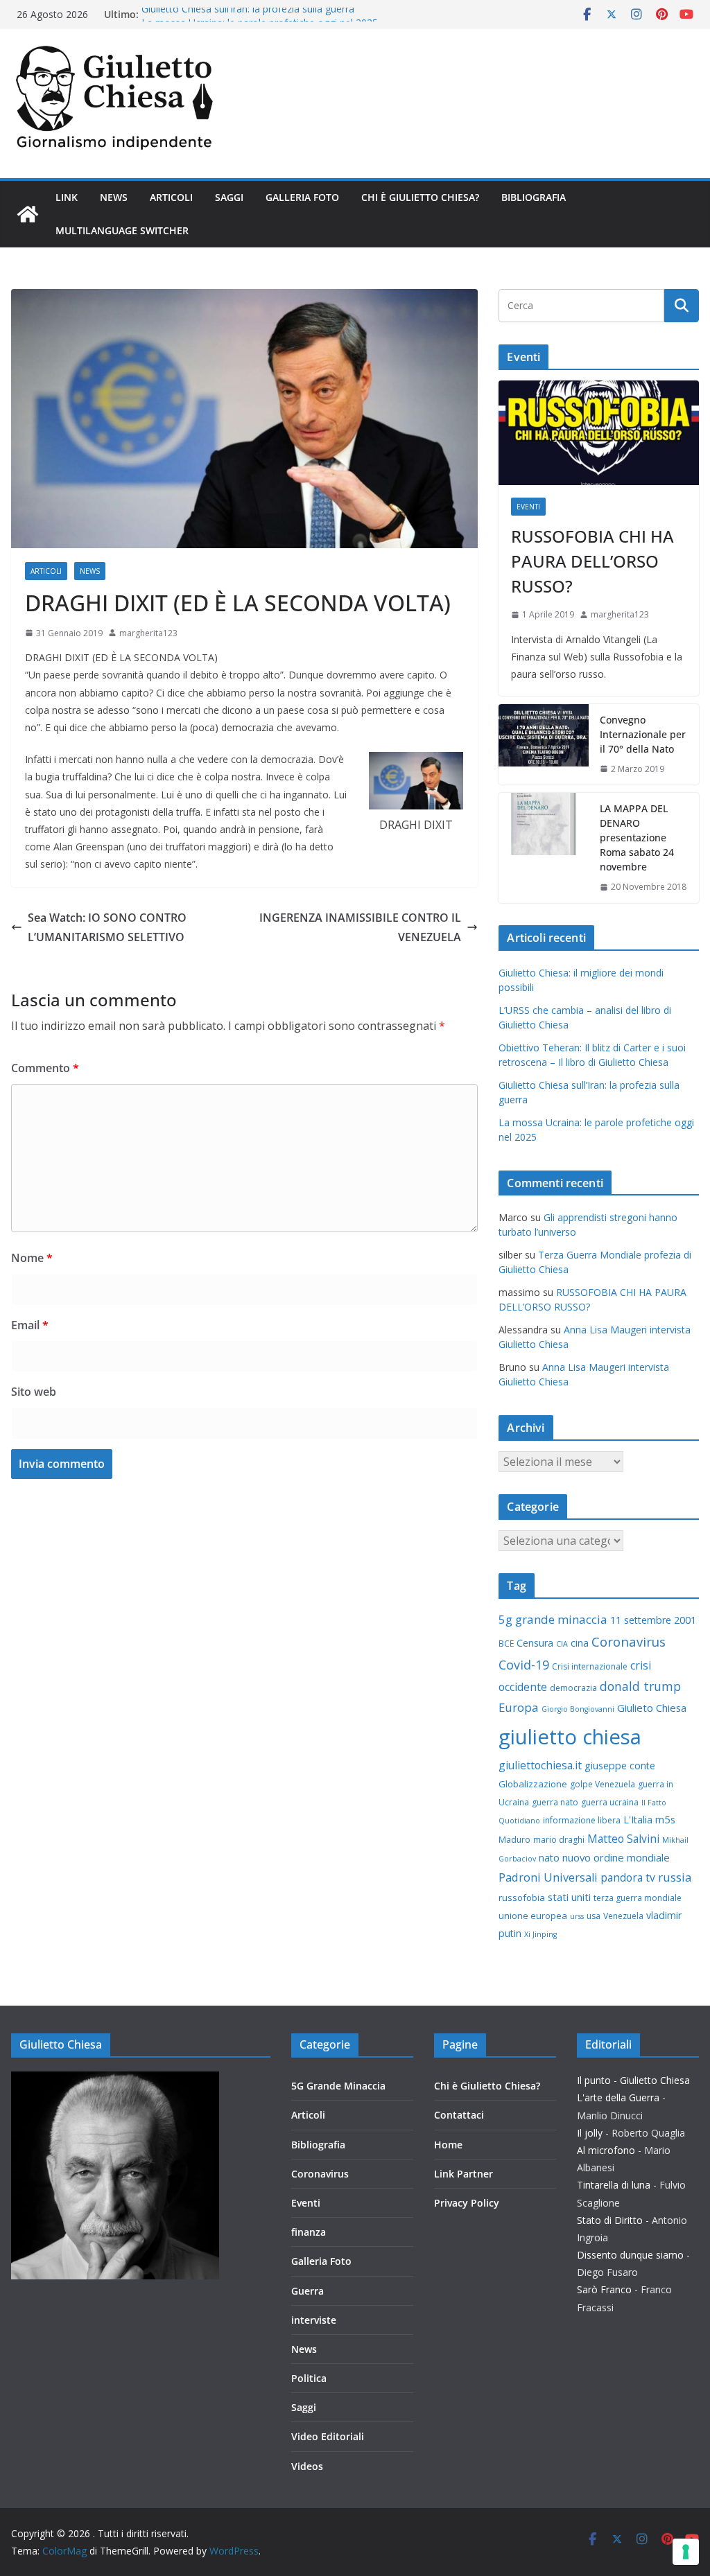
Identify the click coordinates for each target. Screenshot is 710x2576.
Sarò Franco (604, 2289)
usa (594, 1916)
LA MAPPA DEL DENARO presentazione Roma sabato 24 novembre (637, 838)
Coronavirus (629, 1641)
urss (577, 1916)
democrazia (573, 1688)
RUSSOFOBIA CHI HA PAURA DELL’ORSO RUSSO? (592, 561)
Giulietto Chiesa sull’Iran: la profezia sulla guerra (248, 14)
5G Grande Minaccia (338, 2086)
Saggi (229, 197)
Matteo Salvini (623, 1839)
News (114, 197)
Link (67, 197)
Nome (32, 1258)
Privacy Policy (467, 2203)
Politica (309, 2378)
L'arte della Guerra (618, 2097)
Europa (519, 1707)
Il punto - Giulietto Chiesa (633, 2080)
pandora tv (628, 1877)
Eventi (528, 507)
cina (580, 1643)
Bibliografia (534, 197)
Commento (45, 1068)
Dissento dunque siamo (630, 2255)
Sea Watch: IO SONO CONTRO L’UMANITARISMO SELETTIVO (107, 928)
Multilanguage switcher (122, 230)
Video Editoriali (328, 2436)
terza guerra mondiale (638, 1898)
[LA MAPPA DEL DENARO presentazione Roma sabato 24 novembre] (544, 848)
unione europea (533, 1916)
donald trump (640, 1686)
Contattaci (459, 2115)
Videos (307, 2466)
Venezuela (623, 1916)
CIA (562, 1644)
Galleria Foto (302, 197)
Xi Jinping (540, 1934)
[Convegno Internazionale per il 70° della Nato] (544, 745)
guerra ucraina (610, 1802)
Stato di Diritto (610, 2220)
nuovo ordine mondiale (616, 1857)
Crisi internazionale (590, 1666)
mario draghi (559, 1840)
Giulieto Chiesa (652, 1708)
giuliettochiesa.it (540, 1765)
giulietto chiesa (570, 1737)
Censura (535, 1643)
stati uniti (569, 1897)
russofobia (522, 1898)
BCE (506, 1644)
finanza (309, 2232)
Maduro (514, 1840)
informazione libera (582, 1820)
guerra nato (555, 1802)
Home (448, 2145)
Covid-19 (524, 1665)
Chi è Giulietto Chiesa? (420, 197)
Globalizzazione (533, 1784)
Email (30, 1325)
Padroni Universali (548, 1877)
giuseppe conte (620, 1765)
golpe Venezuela (603, 1784)
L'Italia (638, 1820)
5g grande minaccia (553, 1619)
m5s (665, 1819)
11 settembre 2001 (653, 1620)
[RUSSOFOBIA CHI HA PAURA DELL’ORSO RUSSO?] (599, 433)
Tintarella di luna (614, 2185)
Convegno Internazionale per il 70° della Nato (643, 734)
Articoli (171, 197)
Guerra (308, 2291)
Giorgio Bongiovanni (578, 1709)
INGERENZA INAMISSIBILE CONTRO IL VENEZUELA (360, 928)
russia (675, 1877)
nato (549, 1858)
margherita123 (148, 633)
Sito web (34, 1392)
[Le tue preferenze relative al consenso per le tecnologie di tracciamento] (686, 2552)
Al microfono (606, 2150)
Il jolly (590, 2133)
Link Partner (464, 2174)
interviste (314, 2320)
